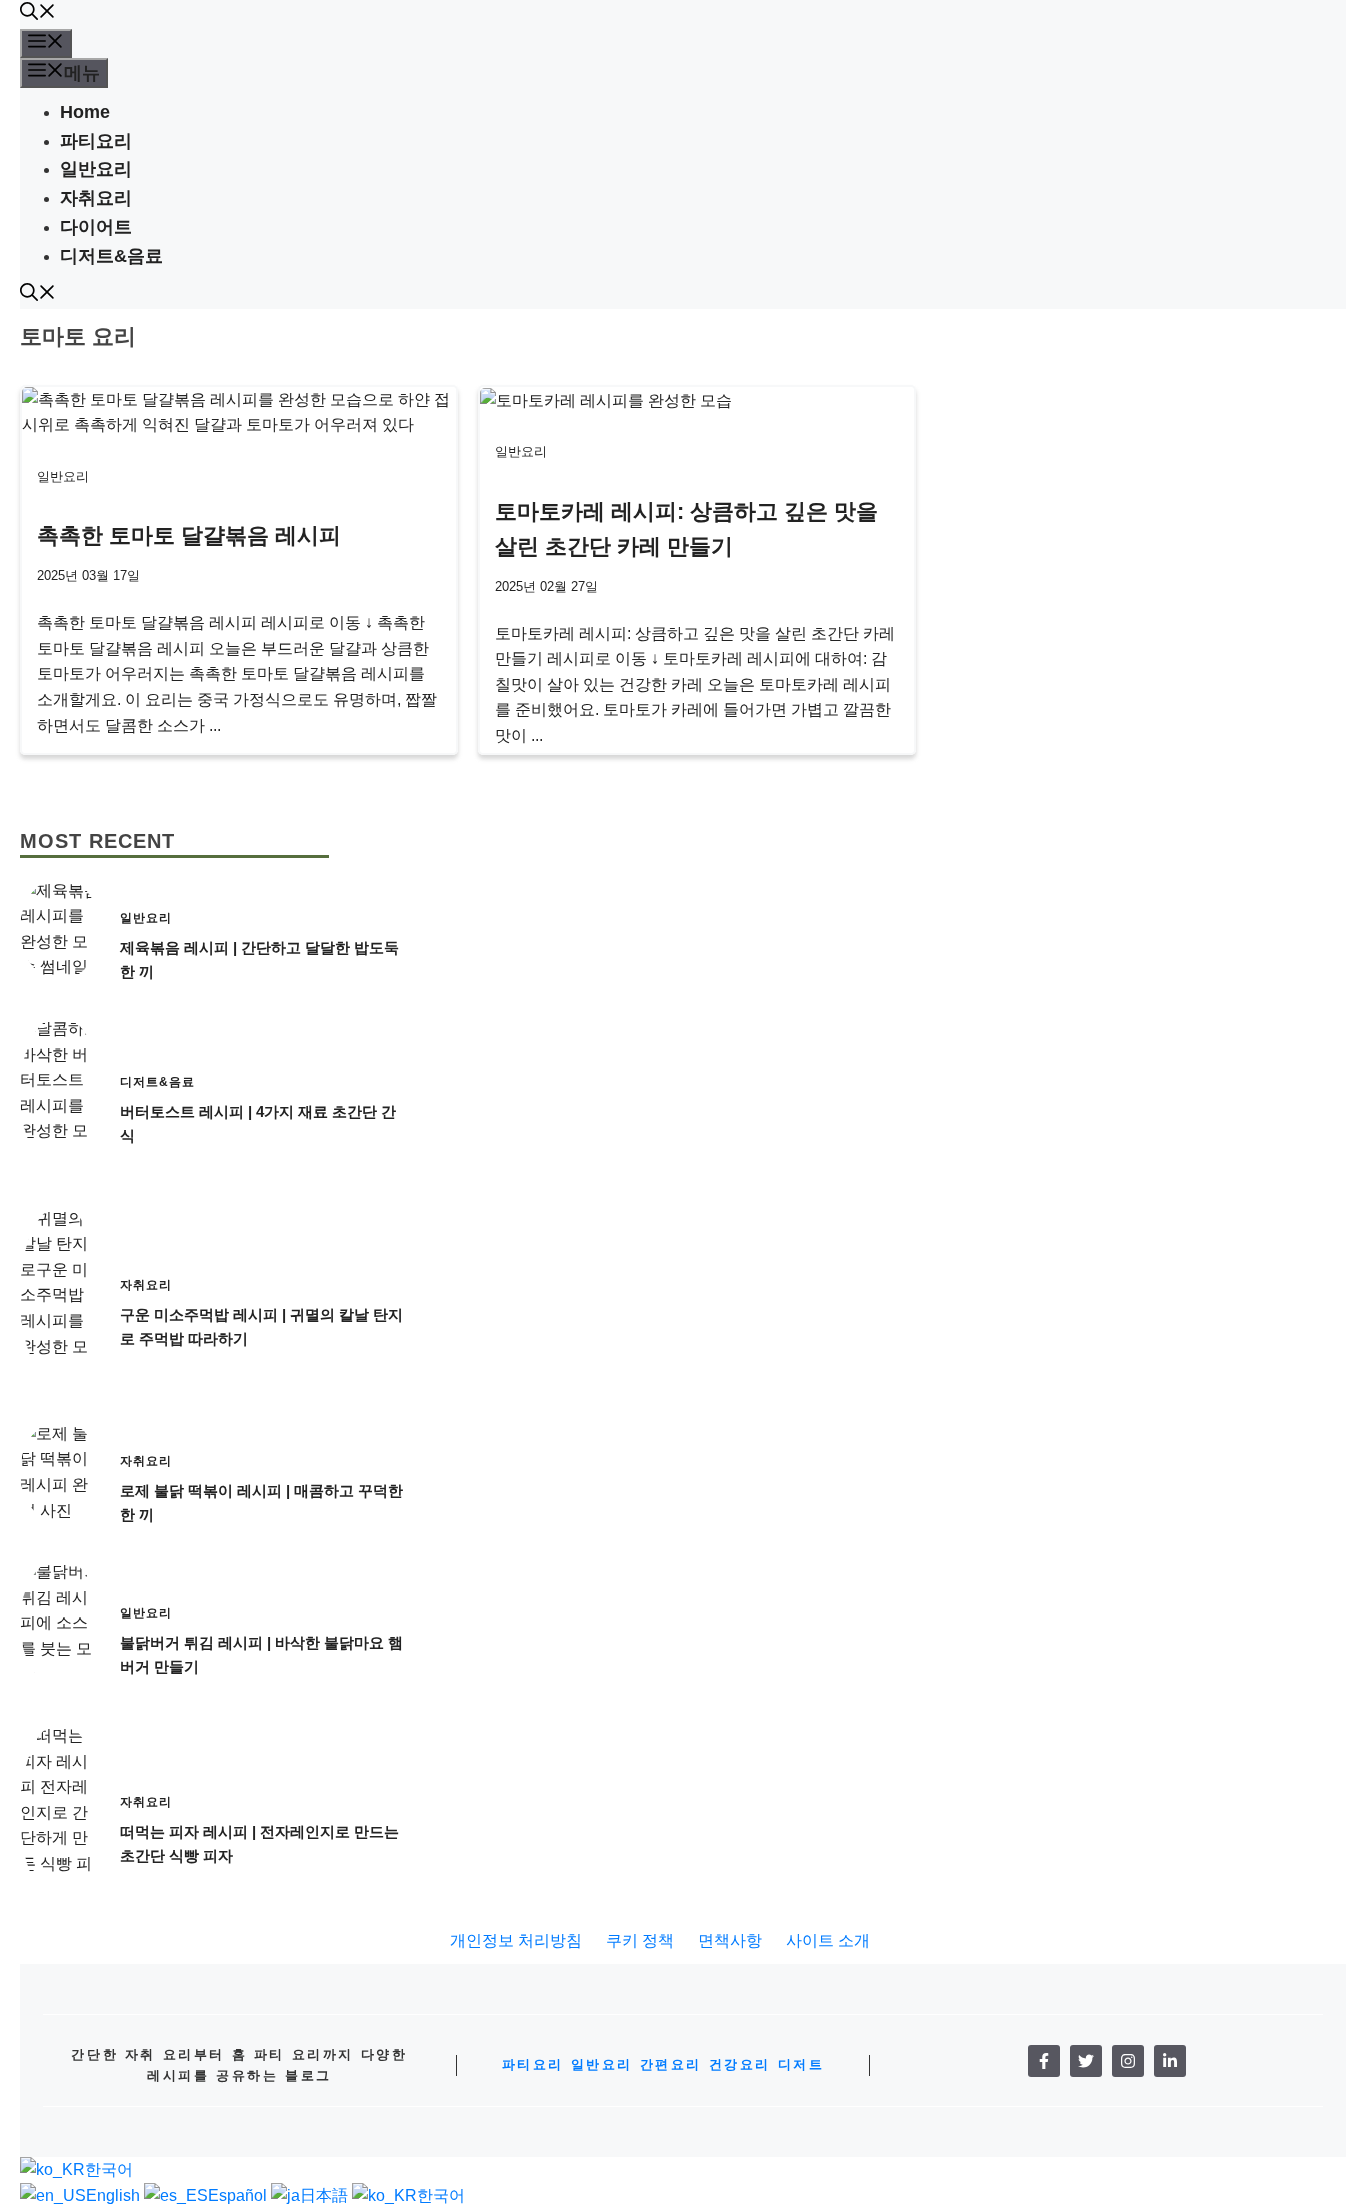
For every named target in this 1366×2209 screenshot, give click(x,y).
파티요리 (96, 141)
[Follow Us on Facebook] (1044, 2061)
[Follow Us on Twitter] (1086, 2061)
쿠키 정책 (640, 1940)
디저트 (801, 2064)
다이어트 (96, 227)
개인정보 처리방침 (516, 1940)
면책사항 (730, 1940)
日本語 (326, 2195)
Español (239, 2195)
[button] (38, 14)
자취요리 (96, 198)
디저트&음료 (111, 256)
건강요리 (740, 2064)
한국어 (109, 2169)
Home (85, 112)
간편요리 (671, 2064)
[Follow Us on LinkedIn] (1170, 2061)
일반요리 (96, 169)
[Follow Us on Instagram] (1128, 2061)
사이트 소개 (828, 1940)
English (115, 2195)
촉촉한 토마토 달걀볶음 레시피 (189, 535)
